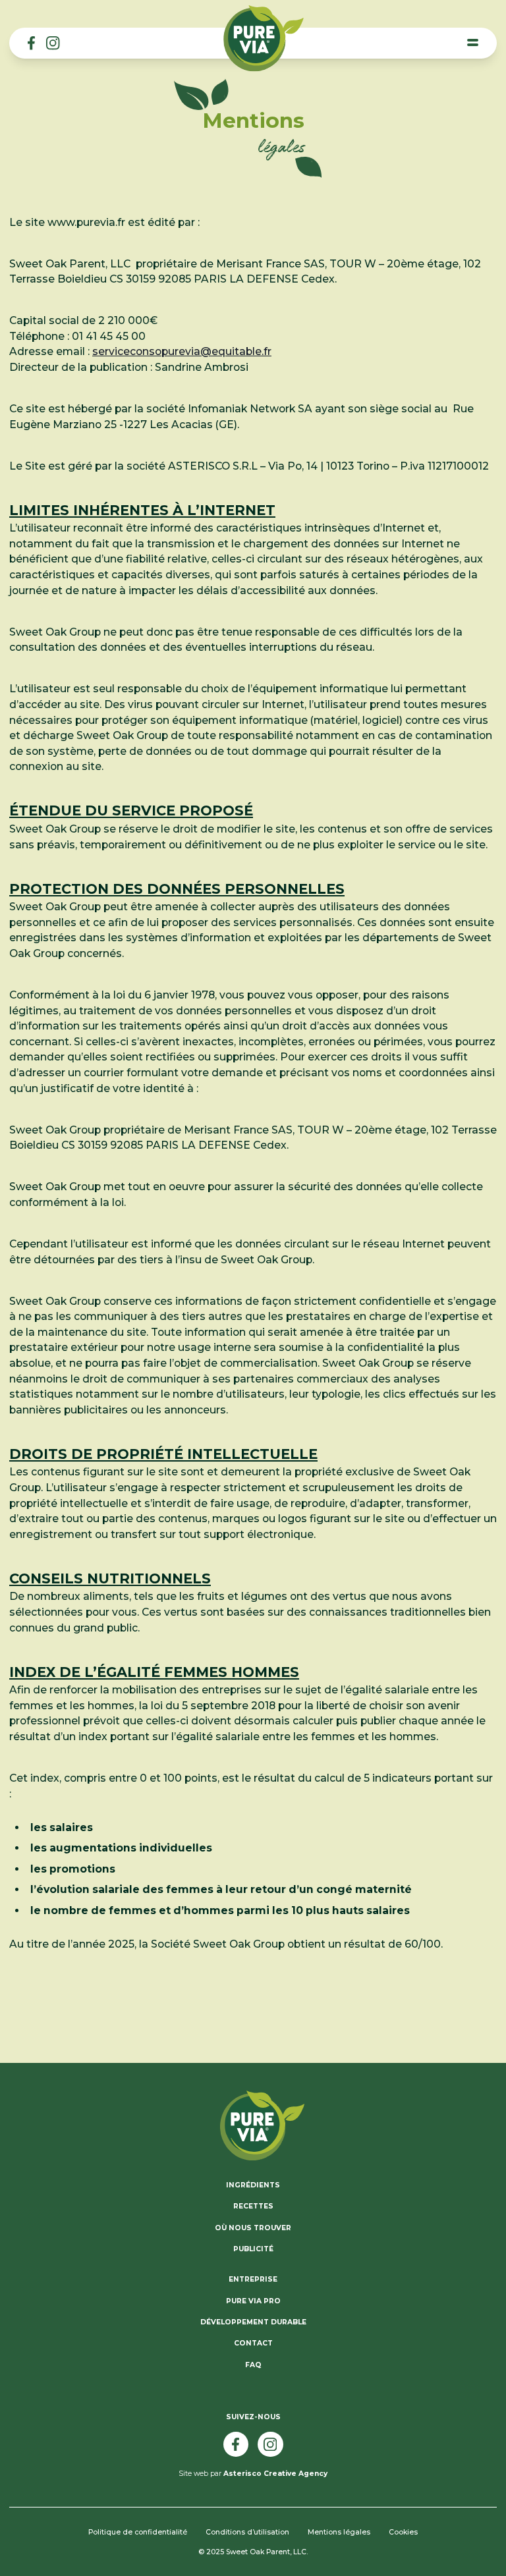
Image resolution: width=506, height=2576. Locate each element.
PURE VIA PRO (253, 2301)
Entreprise (253, 2279)
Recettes (253, 2206)
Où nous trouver (253, 2228)
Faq (253, 2365)
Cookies (403, 2532)
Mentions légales (339, 2532)
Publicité (253, 2249)
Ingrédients (253, 2185)
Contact (253, 2343)
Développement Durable (253, 2322)
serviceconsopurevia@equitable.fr (182, 351)
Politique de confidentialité (138, 2532)
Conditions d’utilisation (247, 2532)
